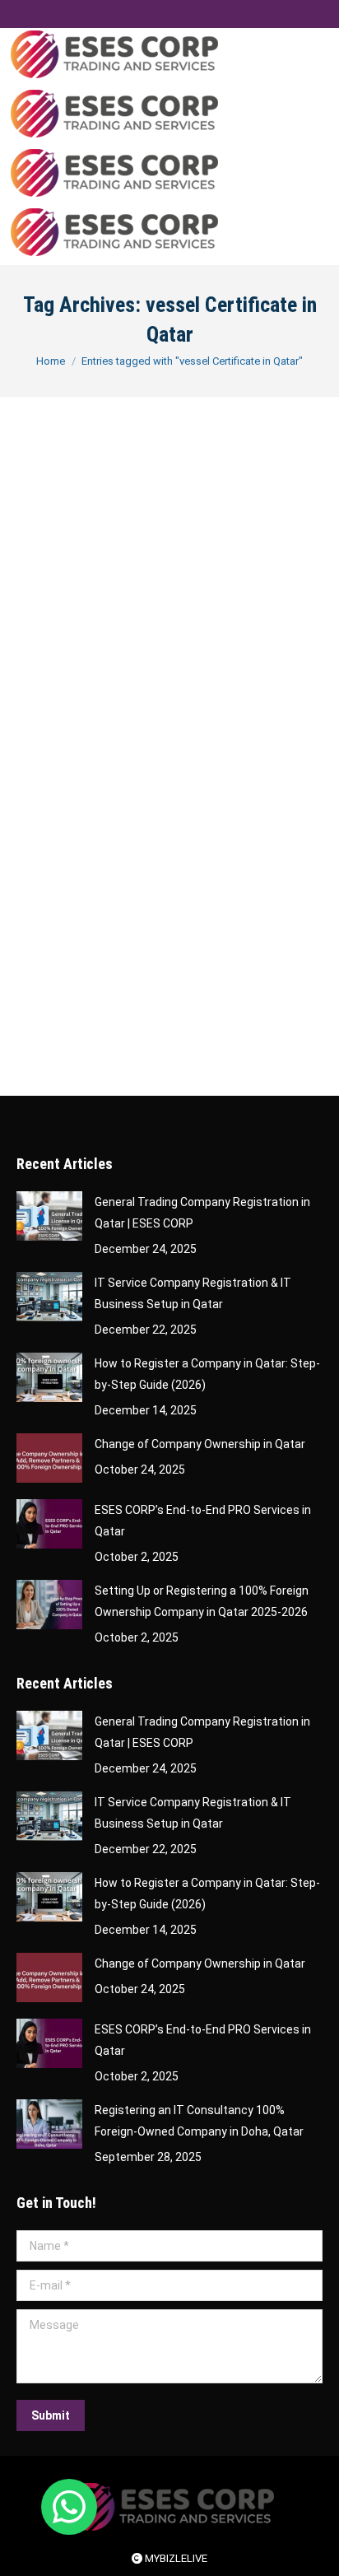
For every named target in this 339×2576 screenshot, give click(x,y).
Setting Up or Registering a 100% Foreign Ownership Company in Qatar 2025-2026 (202, 1601)
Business (59, 757)
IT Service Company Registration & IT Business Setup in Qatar (193, 1293)
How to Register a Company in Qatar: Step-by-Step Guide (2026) (207, 1374)
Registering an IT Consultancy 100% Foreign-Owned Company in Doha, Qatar (199, 2121)
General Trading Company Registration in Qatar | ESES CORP (202, 1213)
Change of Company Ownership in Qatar (200, 1444)
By (121, 757)
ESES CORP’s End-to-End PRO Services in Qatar (203, 1521)
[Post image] (49, 1216)
